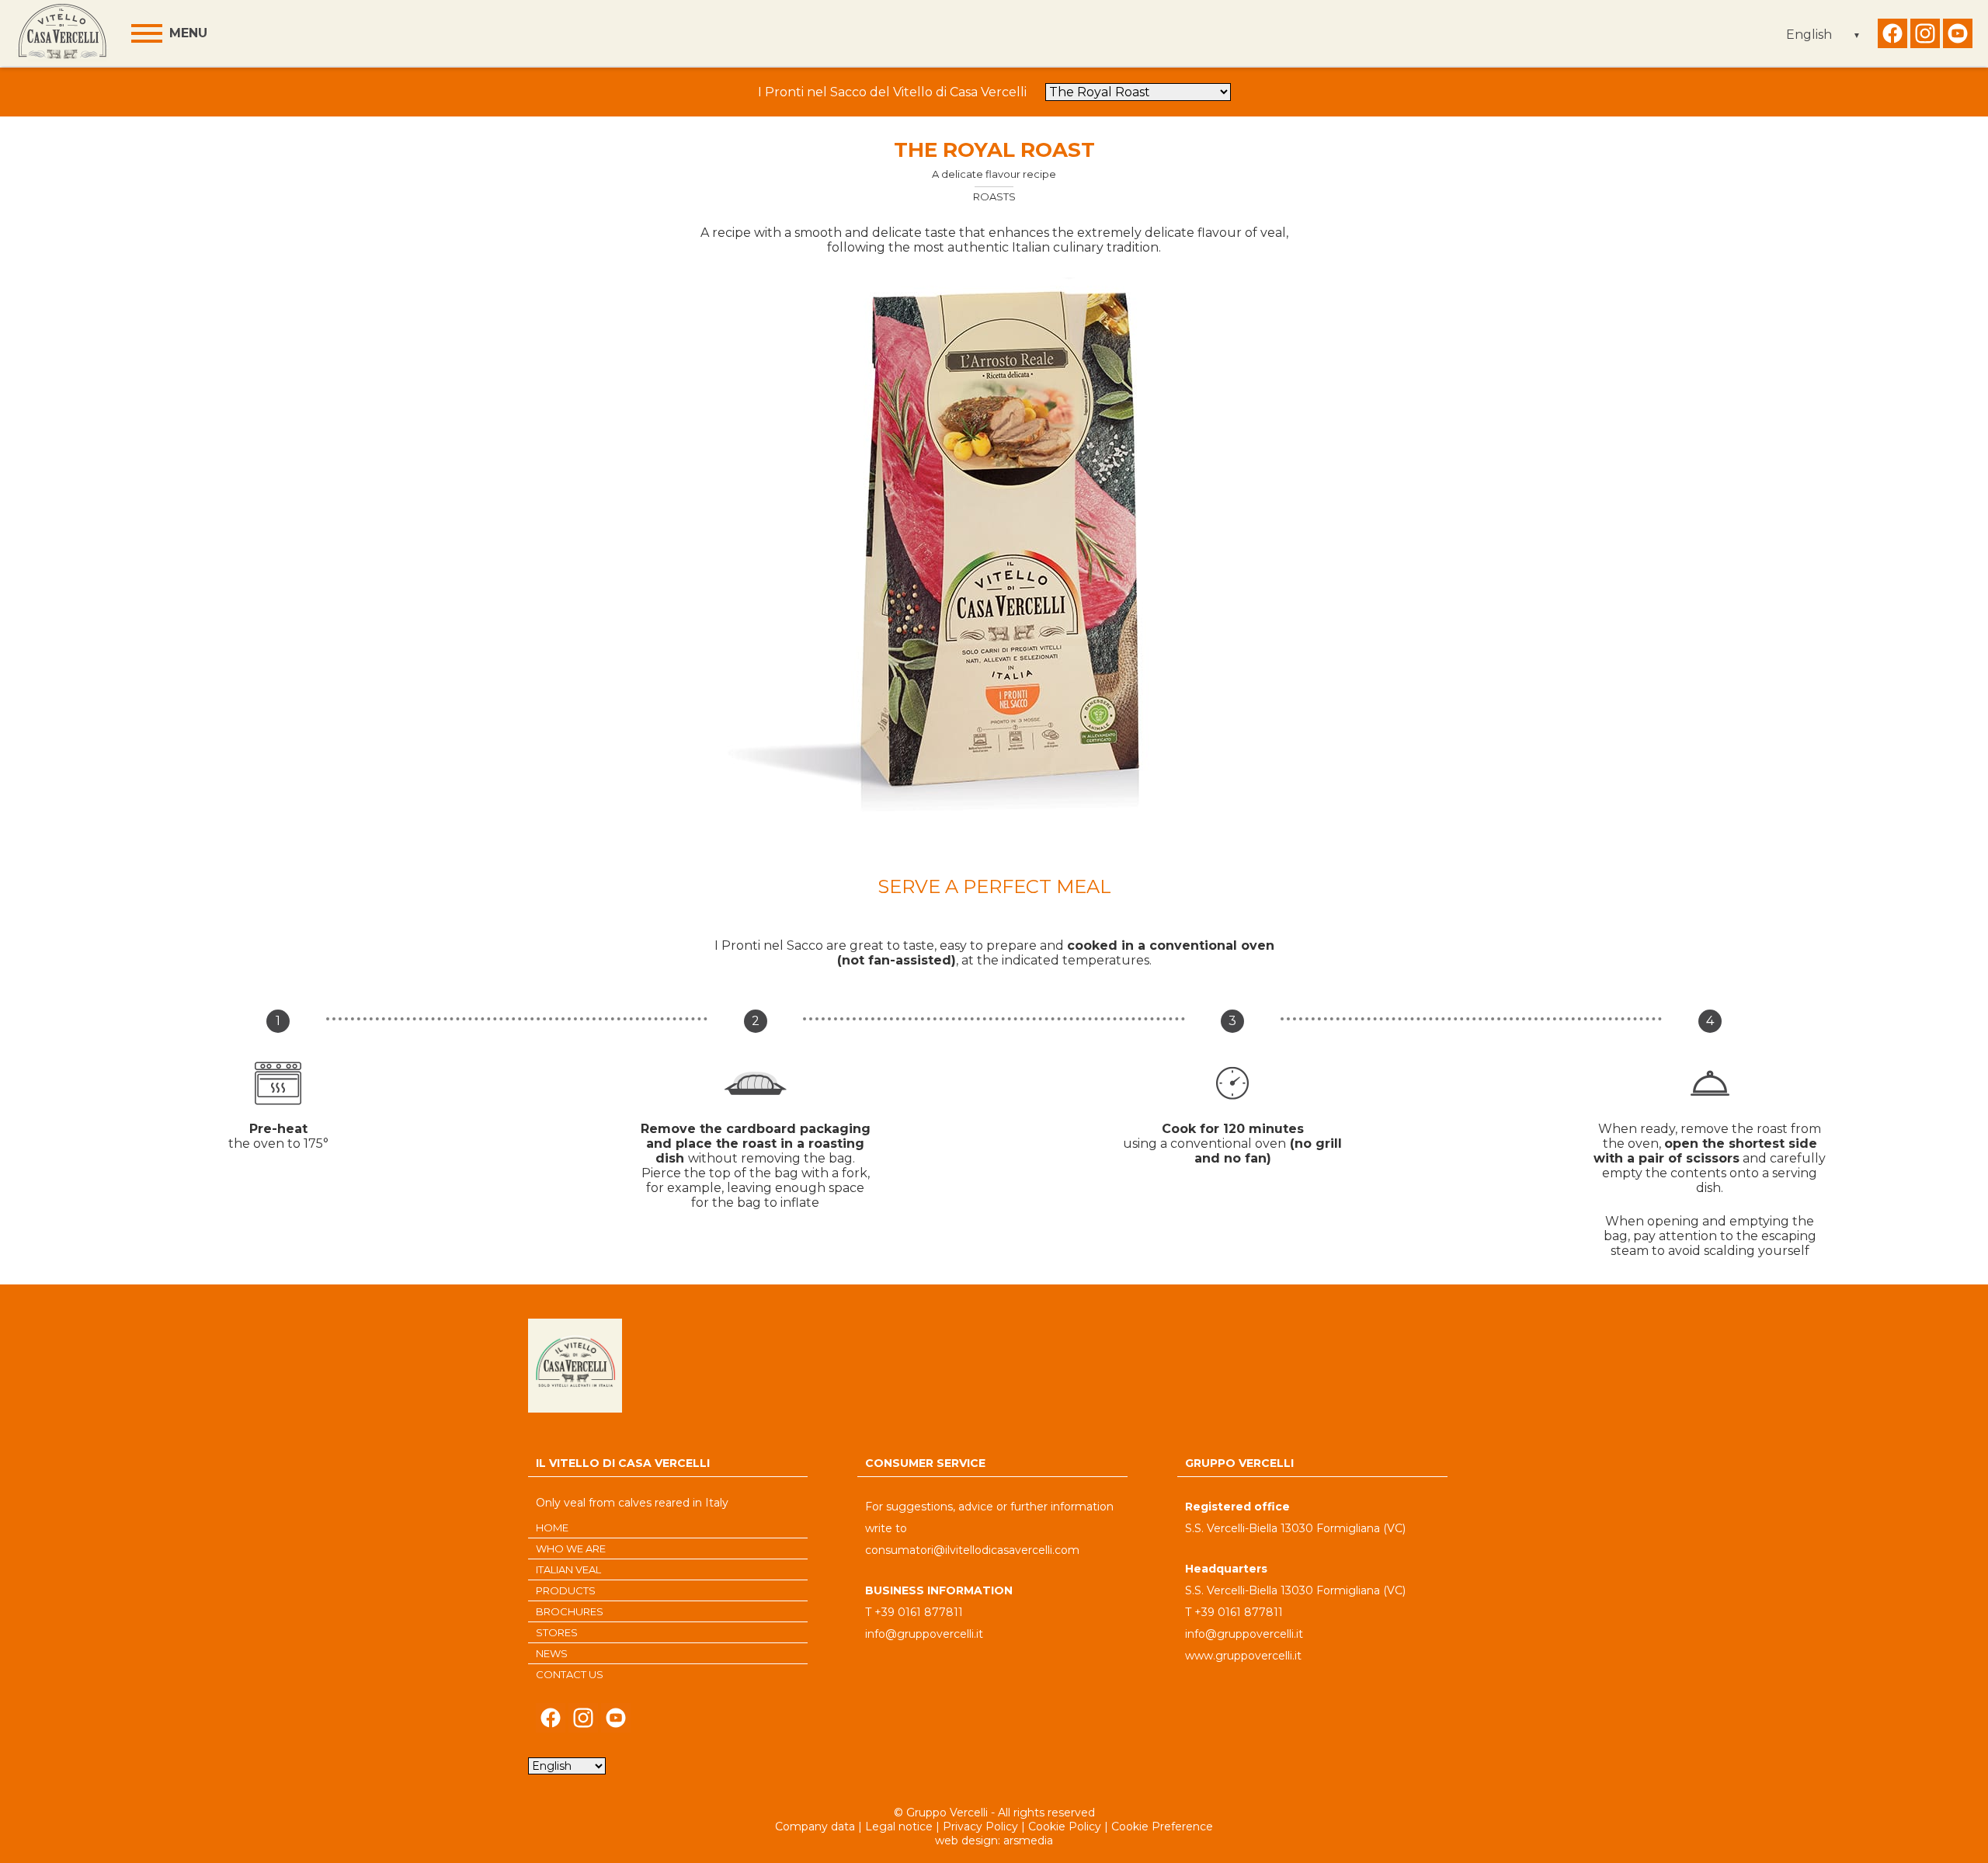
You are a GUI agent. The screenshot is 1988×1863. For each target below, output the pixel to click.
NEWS (552, 1653)
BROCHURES (570, 1611)
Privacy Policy (980, 1827)
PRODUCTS (566, 1590)
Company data (815, 1827)
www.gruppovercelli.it (1243, 1656)
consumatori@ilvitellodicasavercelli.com (972, 1550)
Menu (188, 33)
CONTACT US (570, 1674)
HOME (552, 1528)
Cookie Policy (1065, 1827)
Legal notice (899, 1827)
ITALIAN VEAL (568, 1569)
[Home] (62, 33)
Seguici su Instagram (1925, 37)
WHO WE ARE (571, 1548)
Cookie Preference (1162, 1827)
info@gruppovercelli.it (924, 1634)
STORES (557, 1632)
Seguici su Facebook (1892, 37)
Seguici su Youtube (1958, 37)
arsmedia (1028, 1840)
